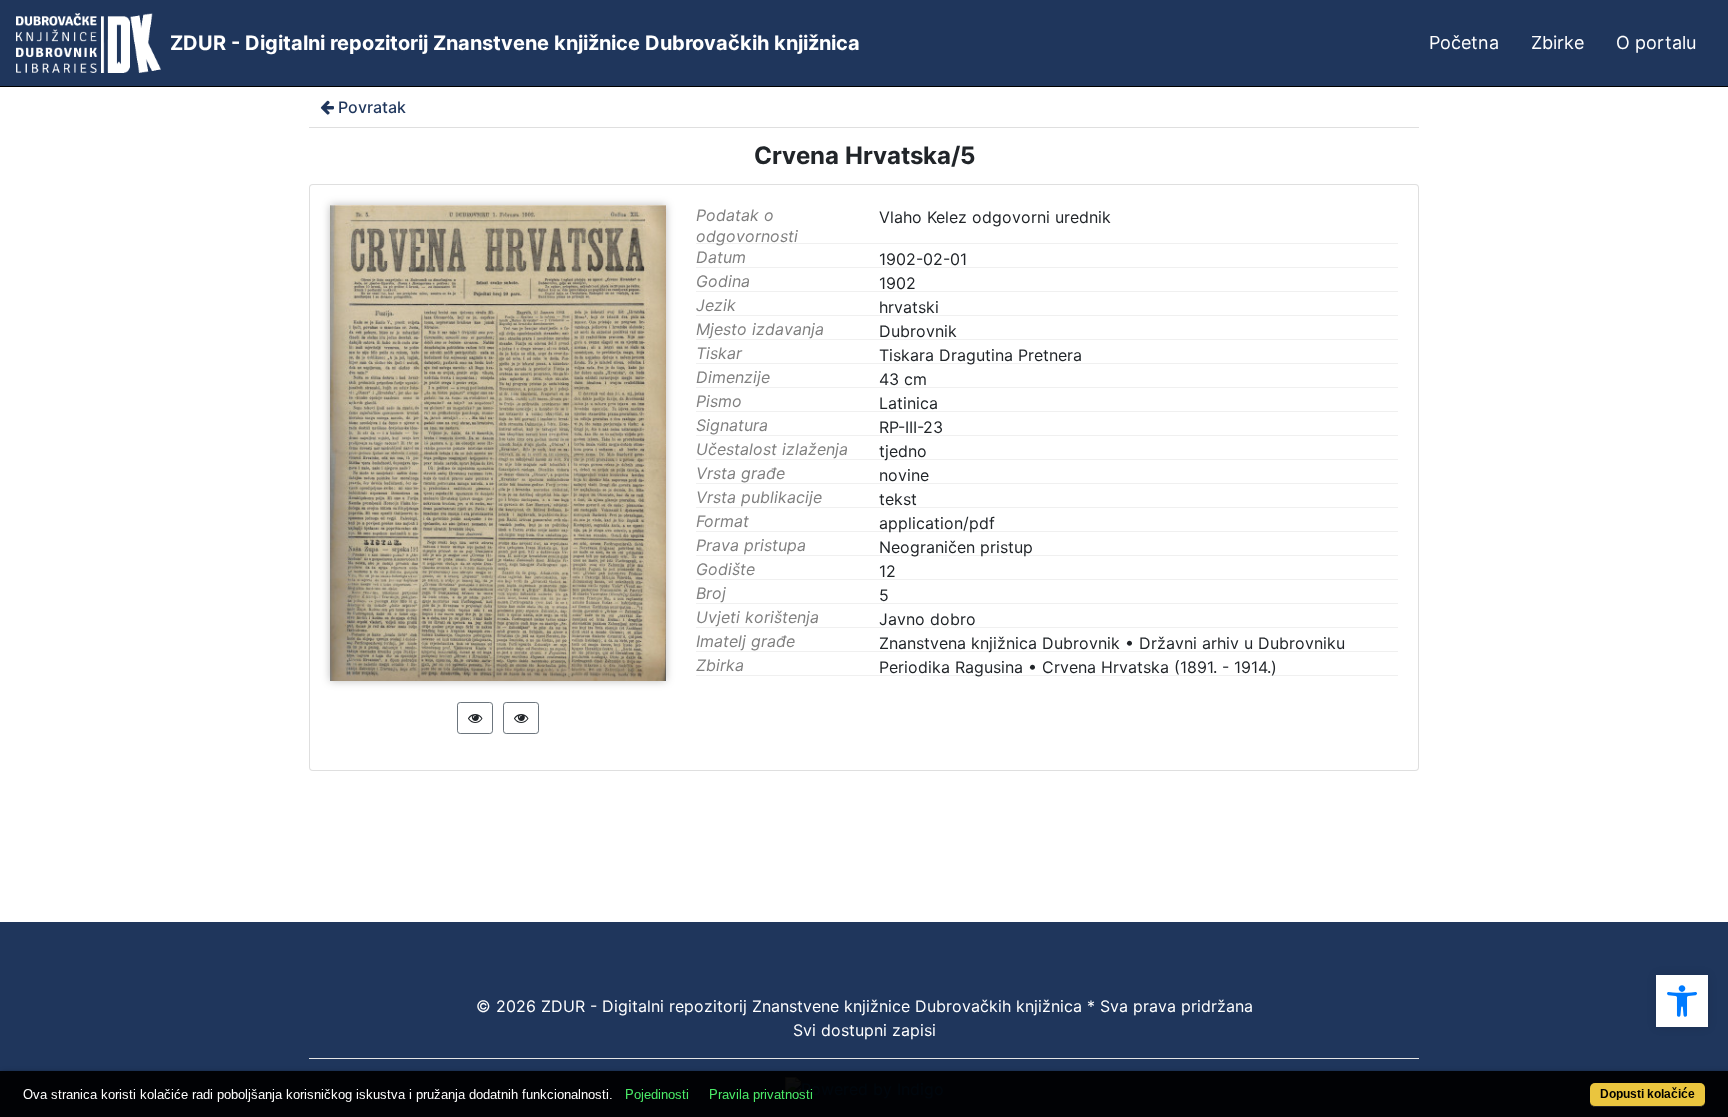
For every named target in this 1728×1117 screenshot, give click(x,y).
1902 (897, 283)
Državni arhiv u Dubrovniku (1242, 643)
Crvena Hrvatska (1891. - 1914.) (1159, 667)
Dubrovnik (918, 331)
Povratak (372, 107)
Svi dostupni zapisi (864, 1030)
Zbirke (1557, 42)
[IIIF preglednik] (475, 718)
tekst (898, 499)
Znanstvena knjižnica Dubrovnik (999, 643)
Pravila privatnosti (761, 1094)
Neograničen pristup (956, 547)
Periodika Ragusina (951, 667)
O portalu (1656, 42)
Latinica (908, 403)
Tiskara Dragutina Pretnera (980, 355)
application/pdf (937, 523)
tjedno (903, 451)
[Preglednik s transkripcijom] (521, 718)
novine (904, 475)
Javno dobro (927, 619)
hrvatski (909, 307)
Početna (1464, 42)
